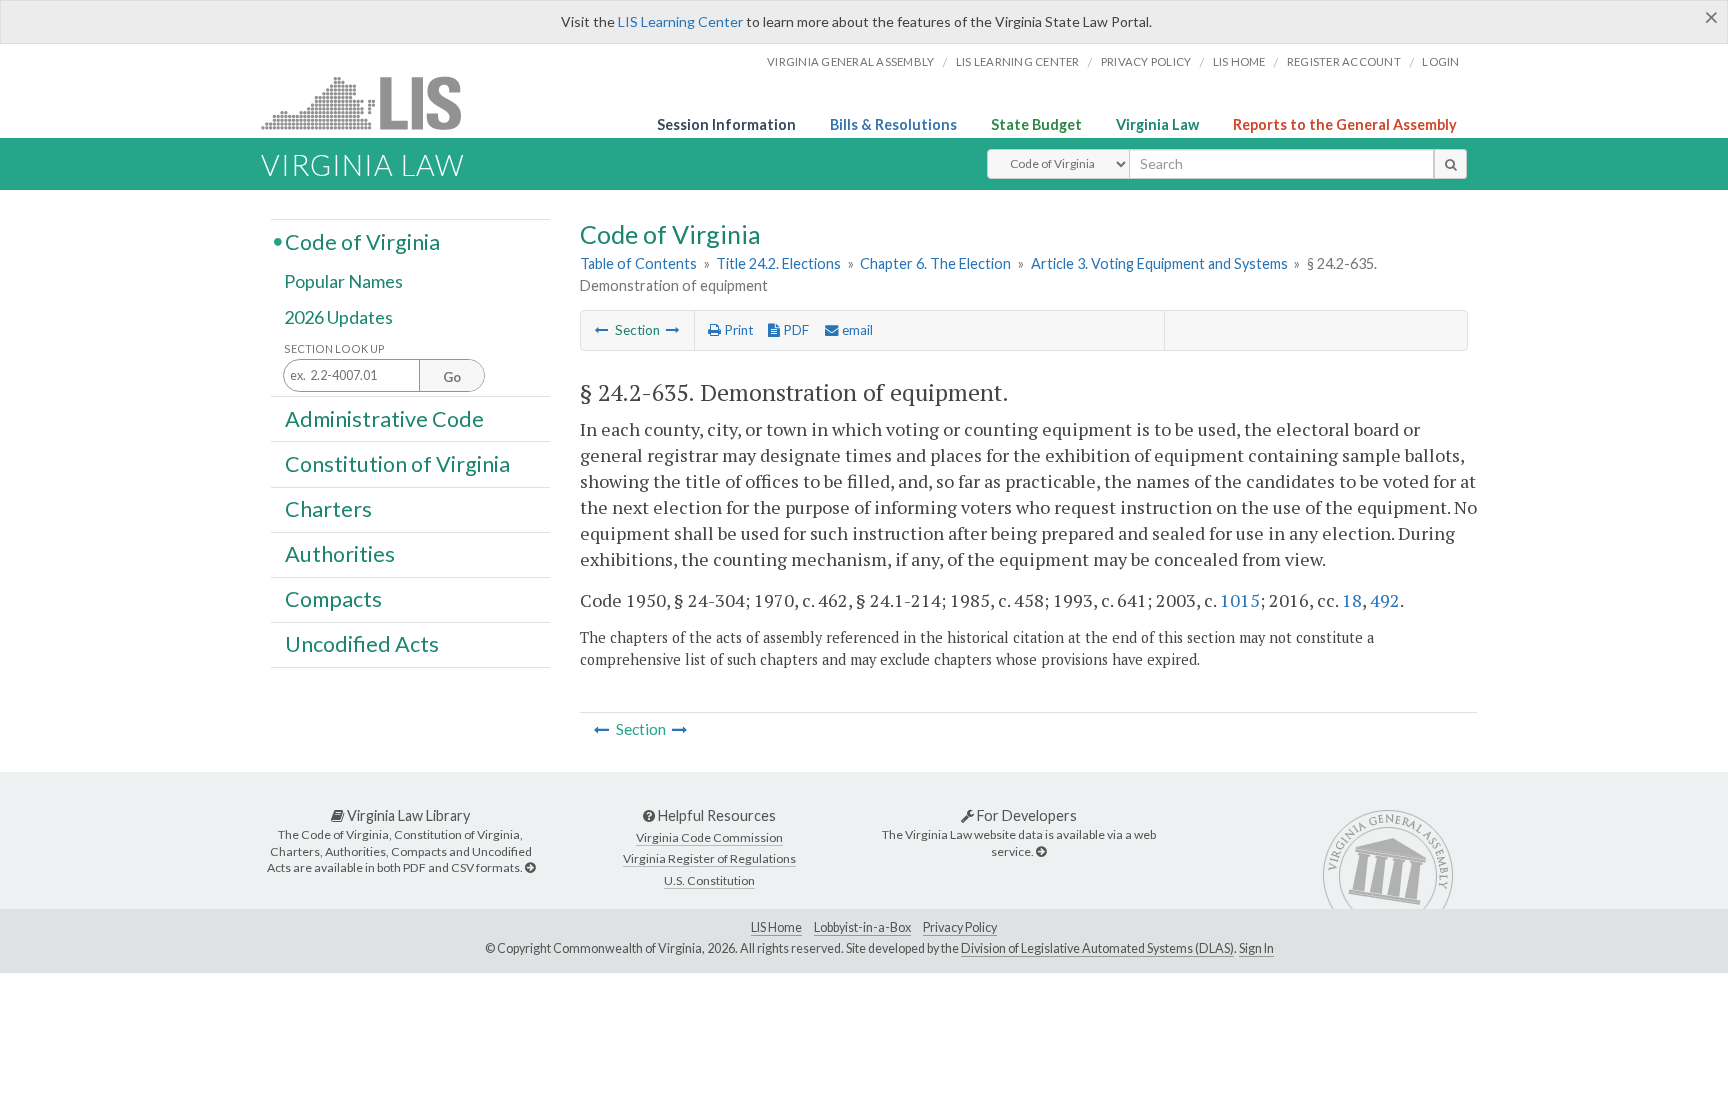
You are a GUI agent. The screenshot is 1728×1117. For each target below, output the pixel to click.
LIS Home (776, 927)
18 (1352, 600)
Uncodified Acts (362, 644)
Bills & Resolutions (893, 124)
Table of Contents (638, 263)
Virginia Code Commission (709, 837)
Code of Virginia (362, 241)
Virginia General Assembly (850, 61)
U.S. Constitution (709, 880)
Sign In (1256, 948)
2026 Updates (338, 317)
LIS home (1239, 61)
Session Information (726, 124)
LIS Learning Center (680, 21)
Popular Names (343, 282)
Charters (328, 509)
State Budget (1036, 124)
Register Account (1344, 61)
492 (1385, 600)
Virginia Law (1157, 124)
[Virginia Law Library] (530, 867)
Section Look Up (334, 348)
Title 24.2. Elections (778, 263)
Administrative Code (384, 418)
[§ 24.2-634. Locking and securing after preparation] (602, 330)
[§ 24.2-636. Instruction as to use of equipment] (673, 330)
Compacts (333, 599)
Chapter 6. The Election (935, 263)
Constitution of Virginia (397, 463)
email (856, 330)
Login (1440, 61)
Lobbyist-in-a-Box (862, 927)
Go (452, 377)
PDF (794, 330)
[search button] (1450, 164)
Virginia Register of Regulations (709, 858)
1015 (1240, 600)
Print (737, 330)
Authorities (340, 554)
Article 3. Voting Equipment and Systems (1159, 263)
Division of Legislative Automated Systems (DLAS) (1097, 948)
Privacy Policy (1146, 61)
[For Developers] (1041, 851)
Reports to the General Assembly (1345, 124)
